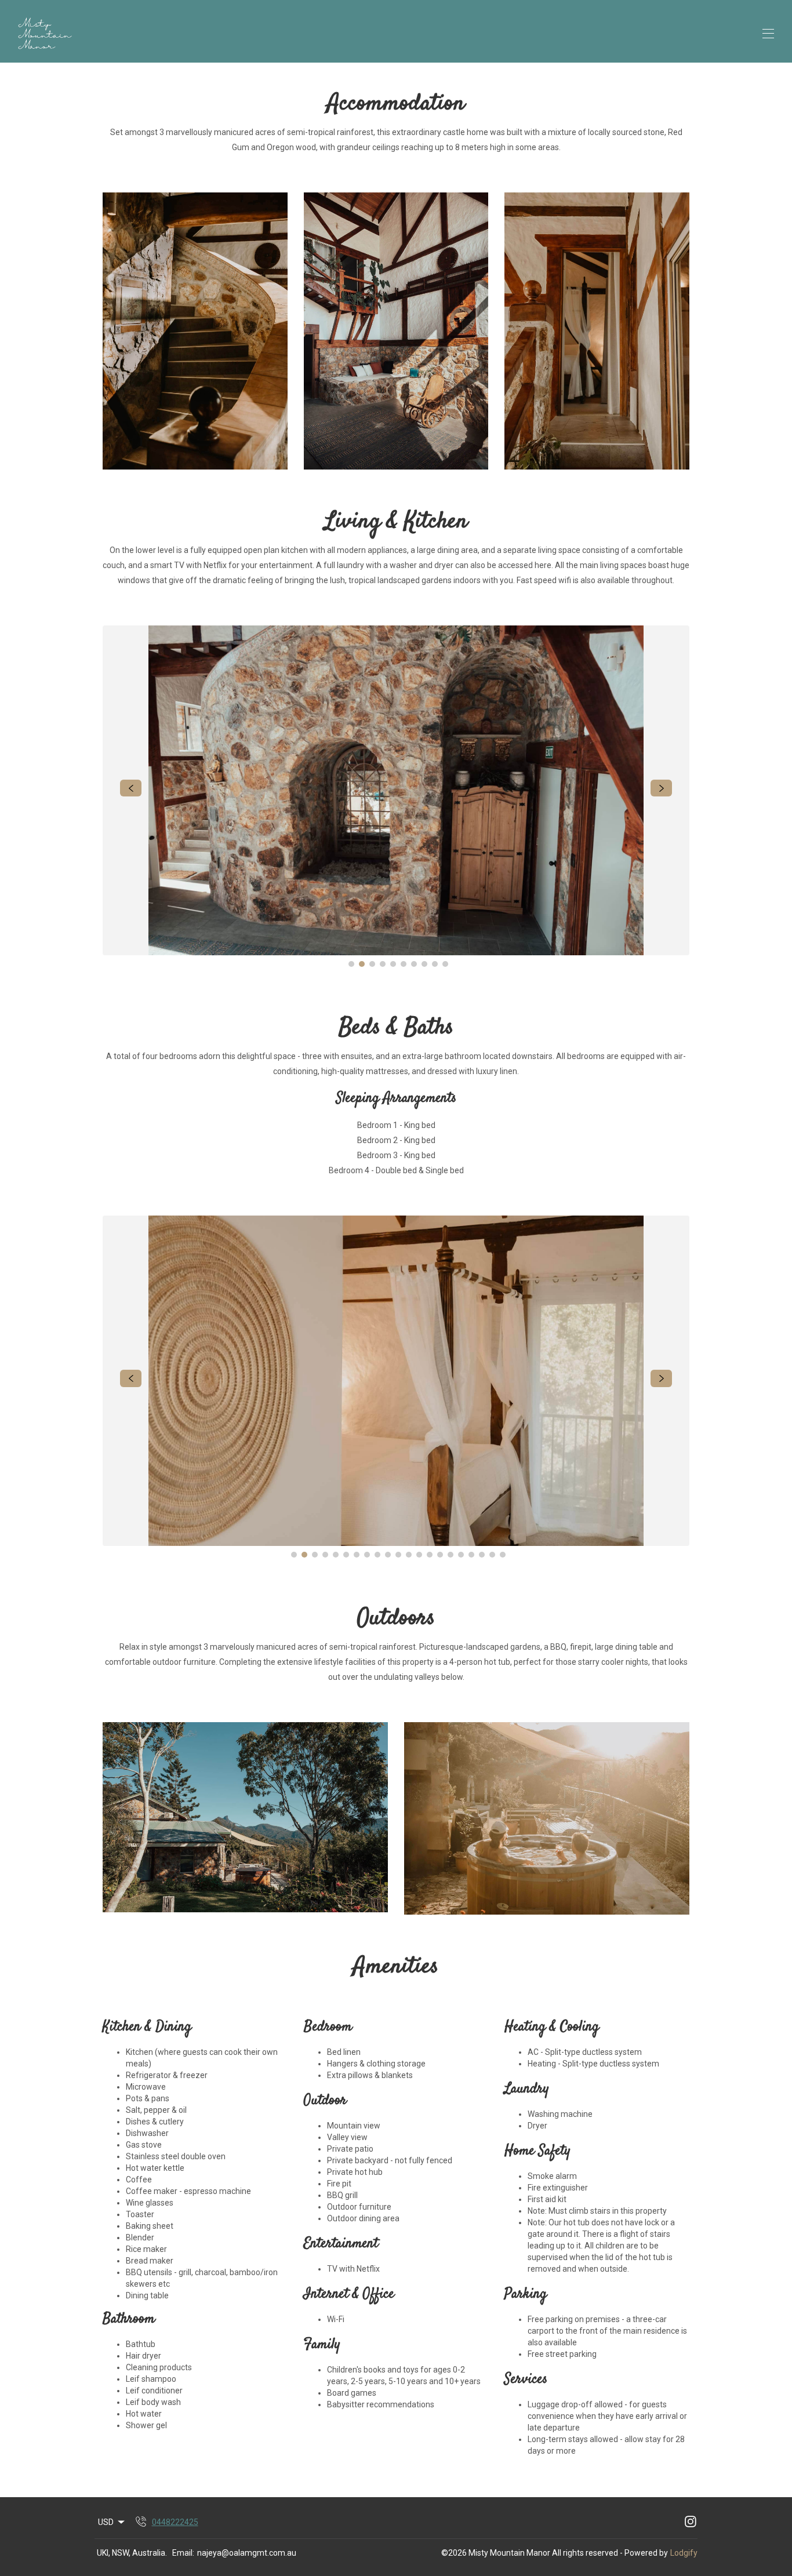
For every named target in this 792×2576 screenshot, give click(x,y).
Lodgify (684, 2553)
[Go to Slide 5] (393, 964)
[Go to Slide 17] (461, 1555)
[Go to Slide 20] (492, 1555)
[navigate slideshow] (131, 788)
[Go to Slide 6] (404, 964)
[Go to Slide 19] (482, 1555)
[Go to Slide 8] (424, 964)
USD (106, 2522)
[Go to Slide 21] (503, 1555)
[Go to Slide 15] (440, 1555)
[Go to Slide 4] (383, 964)
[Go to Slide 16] (451, 1555)
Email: (183, 2553)
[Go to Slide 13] (419, 1555)
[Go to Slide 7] (414, 964)
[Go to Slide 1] (351, 964)
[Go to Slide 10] (445, 964)
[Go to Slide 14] (430, 1555)
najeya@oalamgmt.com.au (247, 2553)
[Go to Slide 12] (409, 1555)
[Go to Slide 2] (362, 964)
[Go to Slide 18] (471, 1555)
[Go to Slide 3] (372, 964)
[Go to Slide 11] (398, 1555)
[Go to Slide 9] (435, 964)
